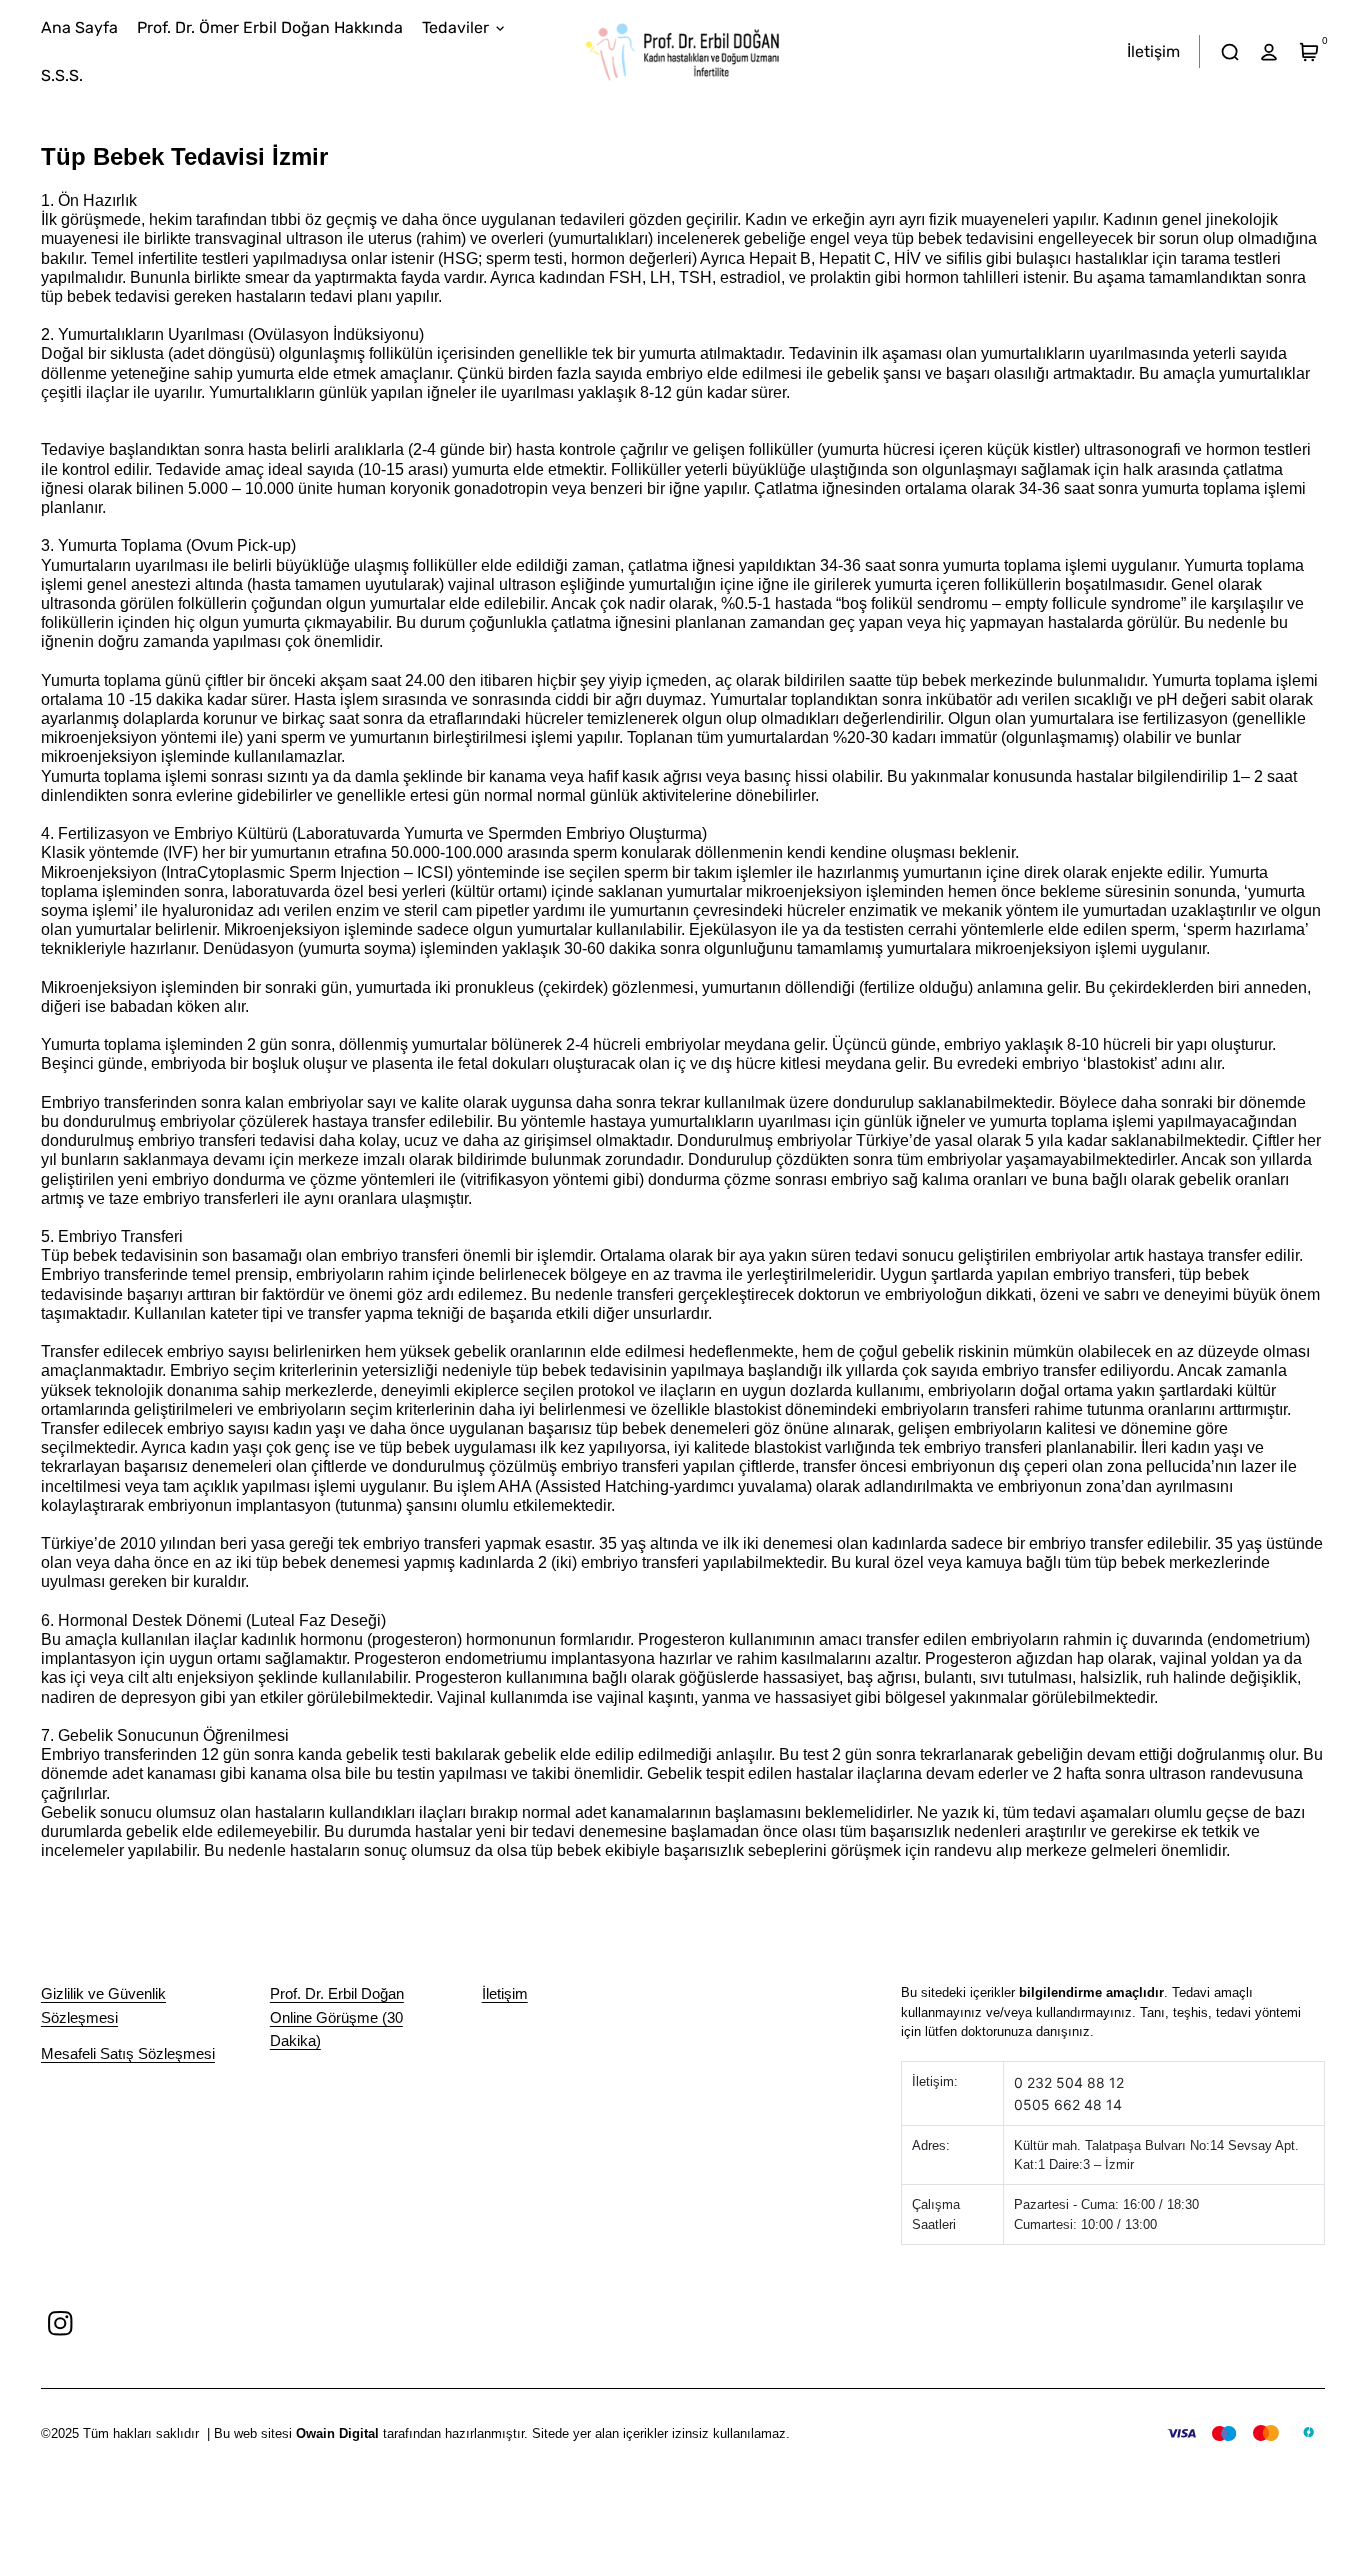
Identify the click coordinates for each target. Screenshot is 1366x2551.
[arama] (1229, 51)
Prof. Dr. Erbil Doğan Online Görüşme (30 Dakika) (337, 2017)
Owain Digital (337, 2433)
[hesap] (1269, 51)
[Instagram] (60, 2322)
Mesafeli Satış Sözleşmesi (128, 2054)
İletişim (505, 1994)
